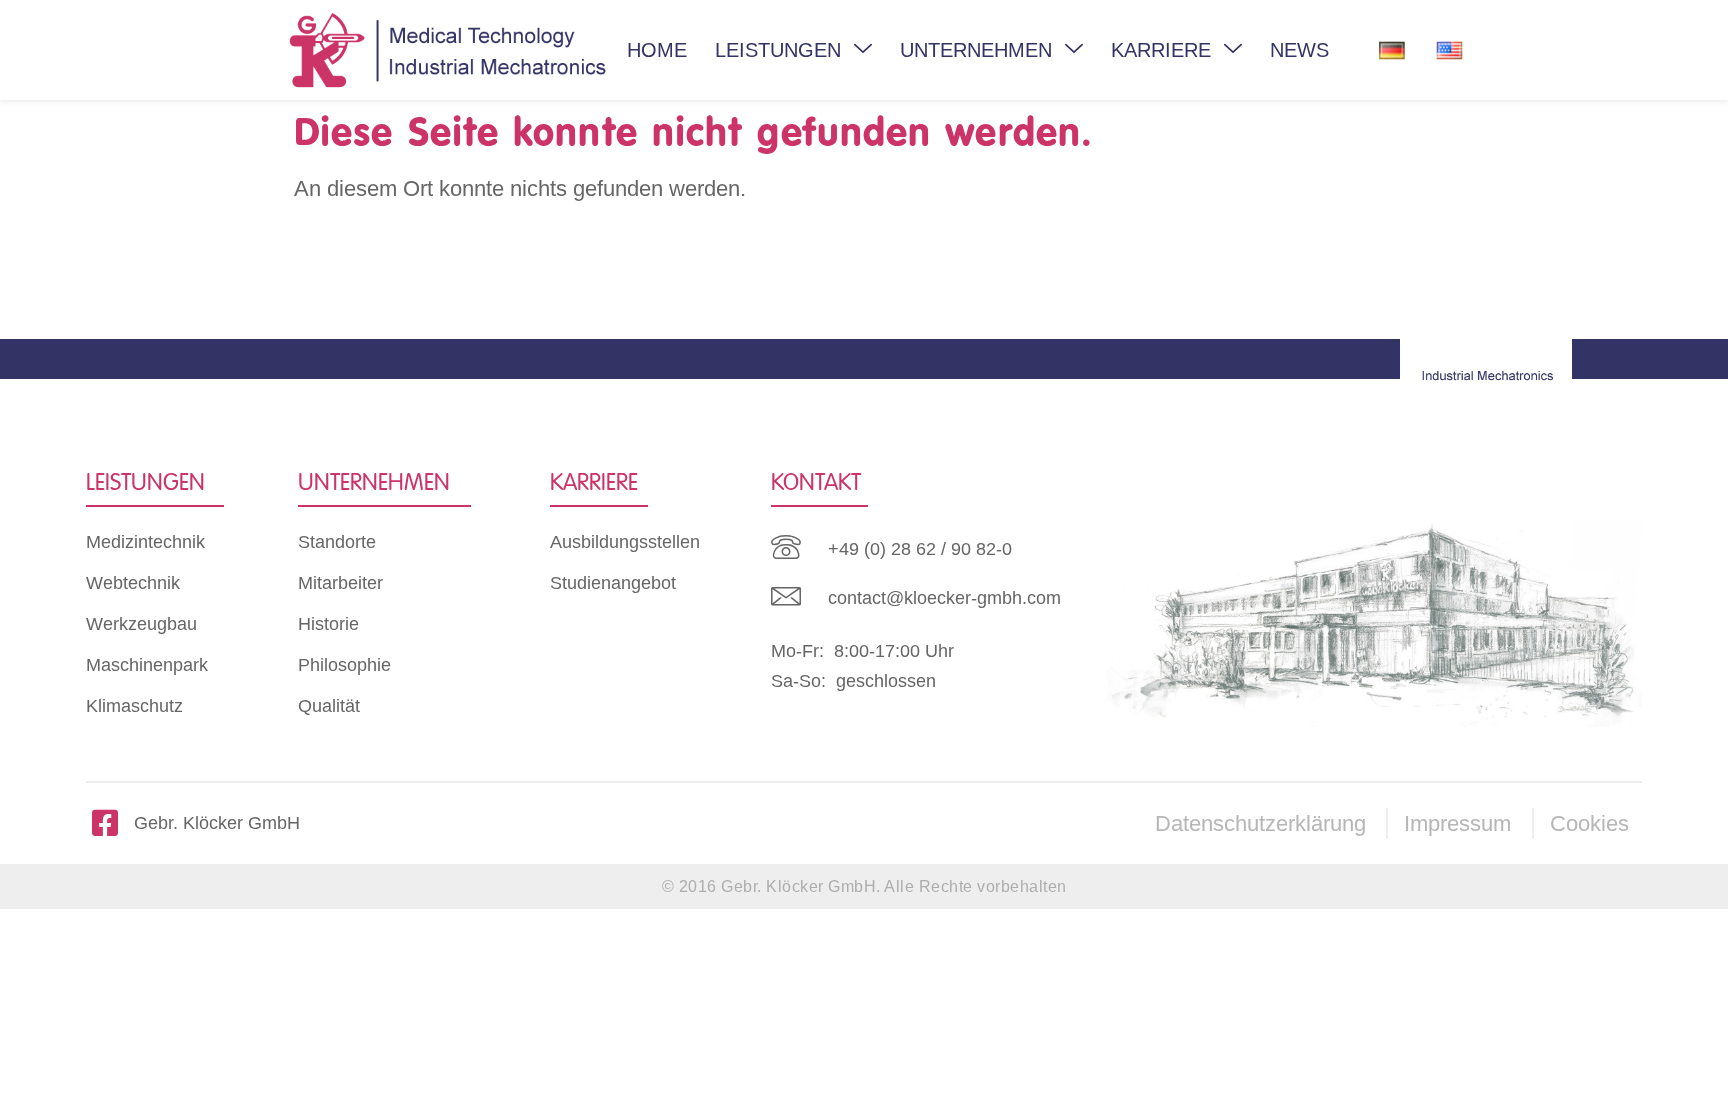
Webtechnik (133, 583)
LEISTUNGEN (778, 50)
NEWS (1299, 50)
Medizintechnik (145, 542)
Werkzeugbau (141, 624)
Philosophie (344, 665)
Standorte (337, 542)
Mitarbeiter (340, 583)
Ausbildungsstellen (625, 542)
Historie (328, 624)
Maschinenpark (147, 665)
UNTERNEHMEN (976, 50)
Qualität (329, 706)
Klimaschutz (134, 706)
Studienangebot (613, 583)
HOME (657, 50)
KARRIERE (1161, 50)
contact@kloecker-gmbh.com (944, 598)
